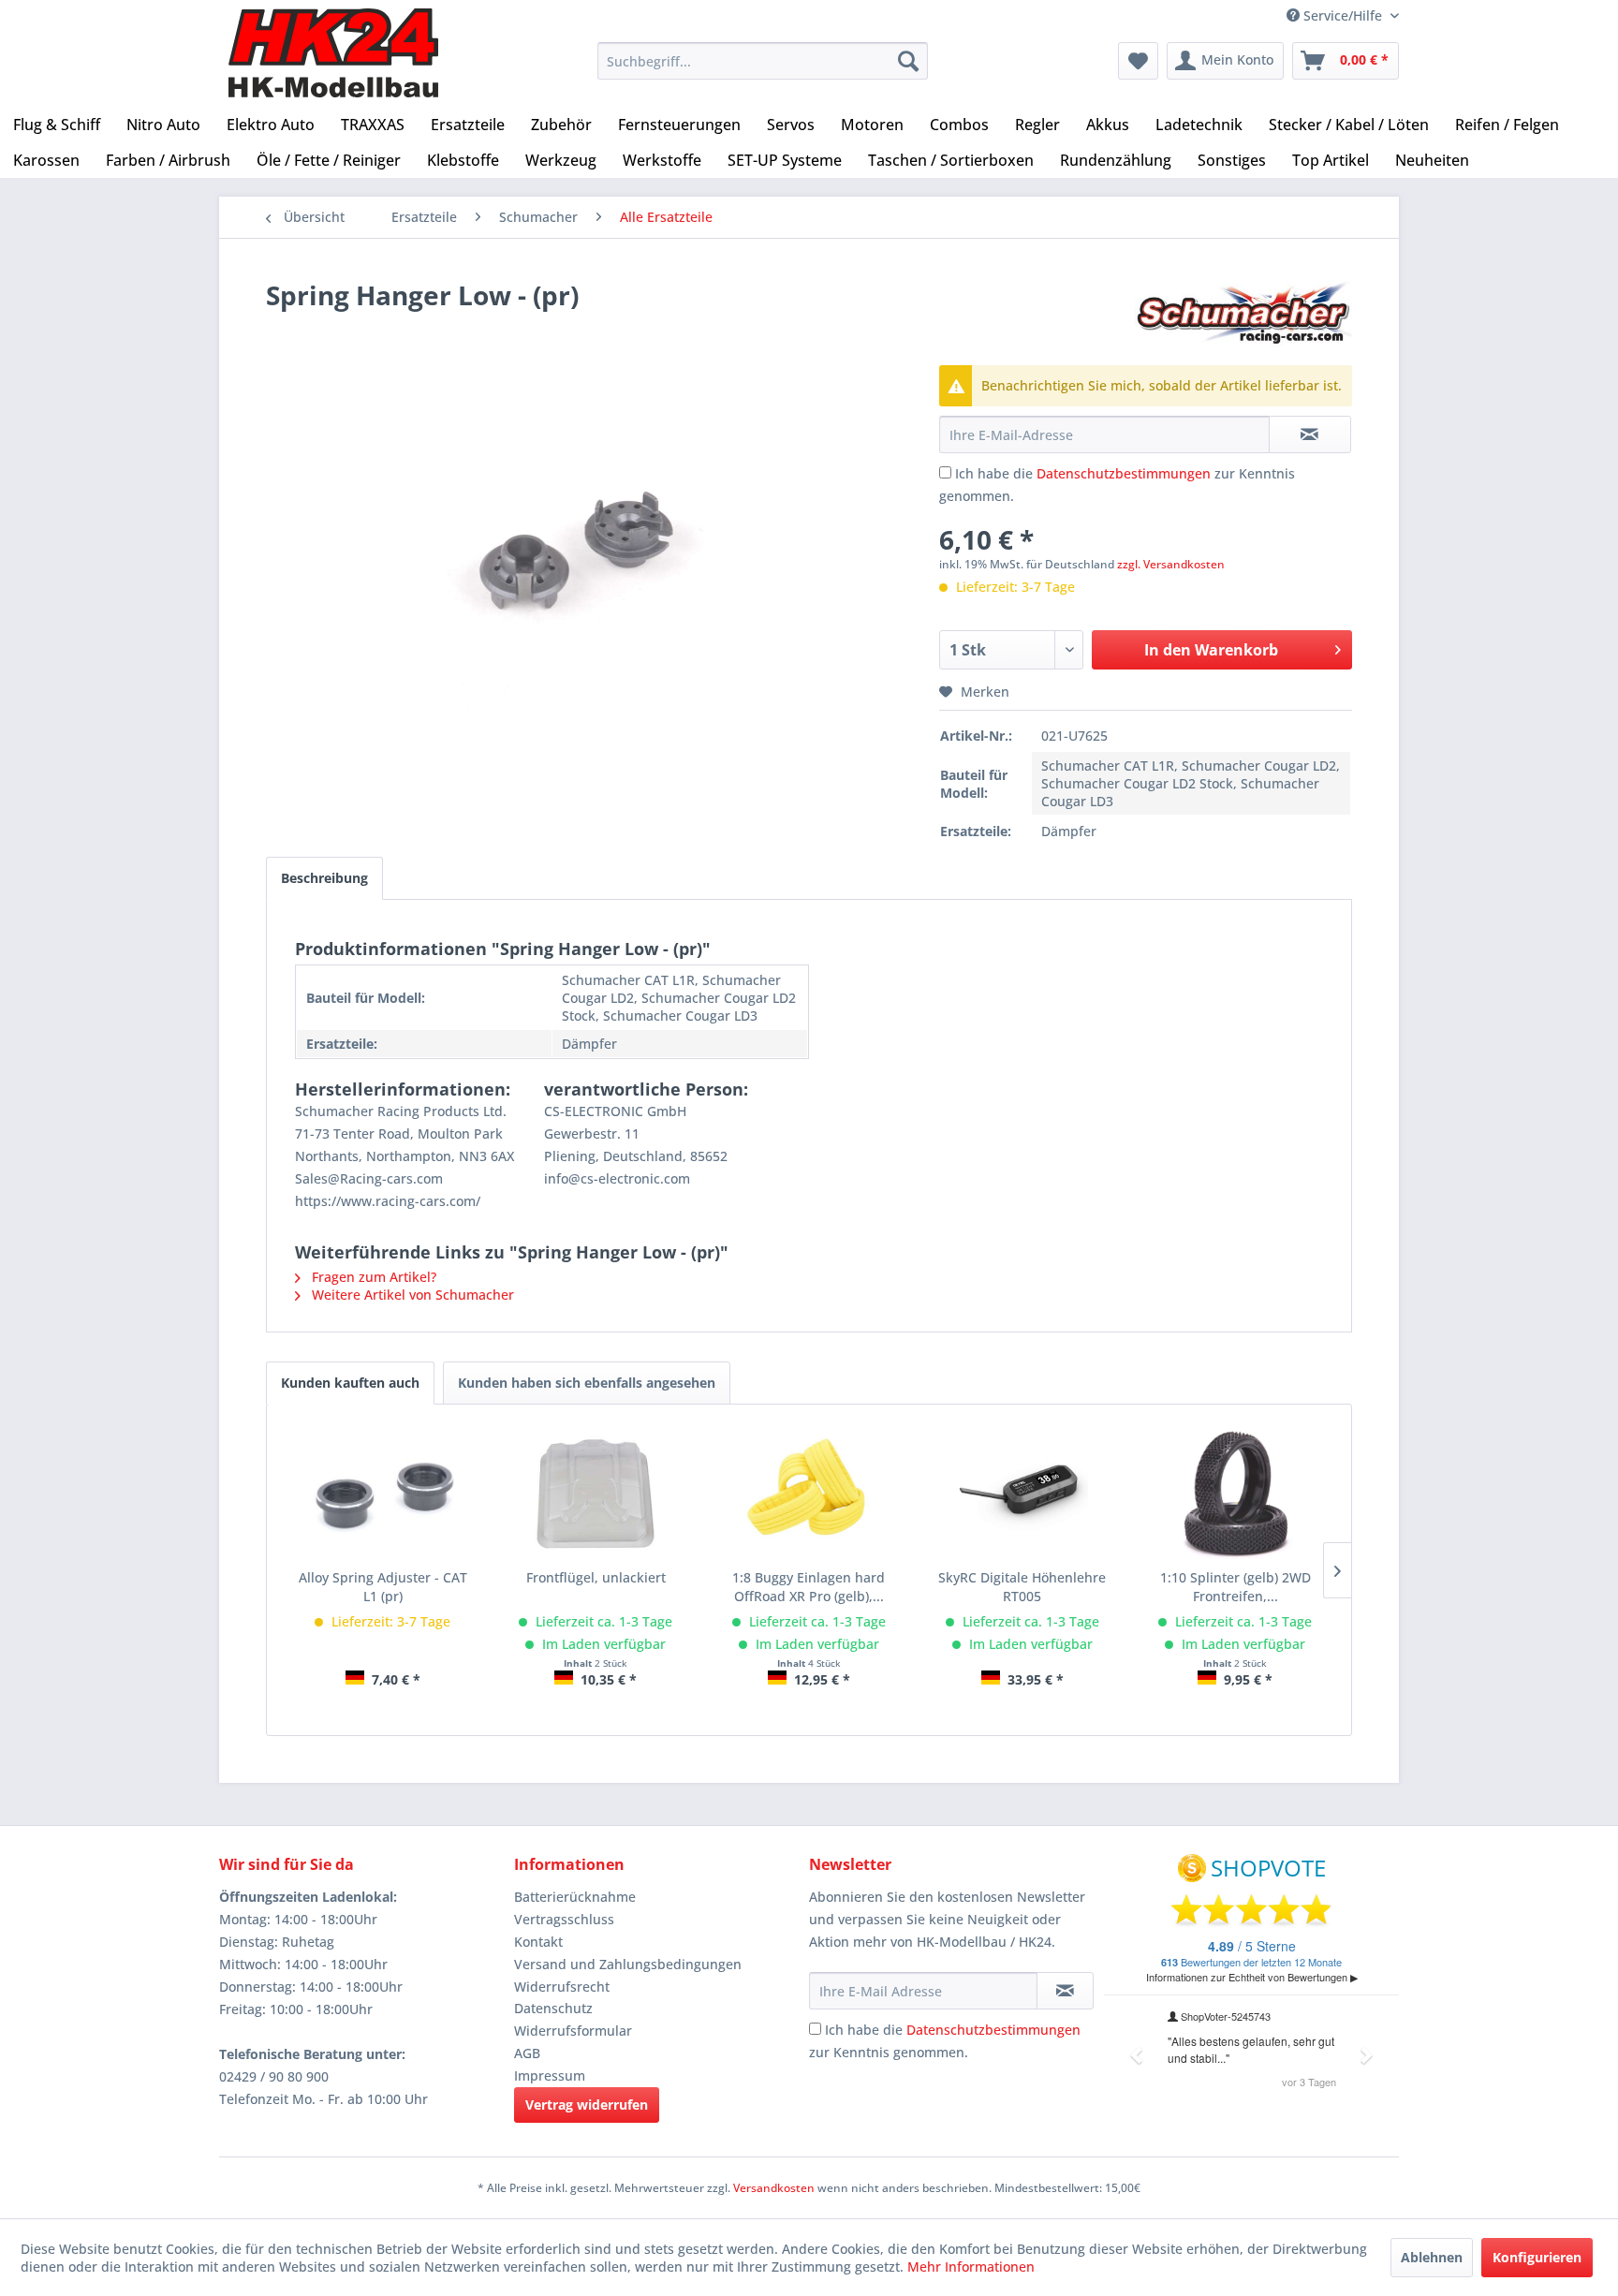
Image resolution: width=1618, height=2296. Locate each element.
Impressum (550, 2075)
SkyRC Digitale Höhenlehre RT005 (1022, 1587)
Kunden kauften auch (350, 1383)
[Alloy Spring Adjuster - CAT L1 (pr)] (383, 1494)
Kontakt (538, 1942)
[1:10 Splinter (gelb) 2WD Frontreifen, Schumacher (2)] (1235, 1494)
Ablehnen (1432, 2257)
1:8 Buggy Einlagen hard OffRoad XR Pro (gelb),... (809, 1587)
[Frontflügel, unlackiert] (596, 1494)
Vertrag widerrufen (587, 2105)
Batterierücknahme (575, 1897)
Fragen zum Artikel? (372, 1277)
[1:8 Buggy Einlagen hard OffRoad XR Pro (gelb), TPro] (809, 1494)
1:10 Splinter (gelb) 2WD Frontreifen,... (1236, 1587)
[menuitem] (763, 61)
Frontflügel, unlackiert (596, 1577)
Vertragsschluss (564, 1919)
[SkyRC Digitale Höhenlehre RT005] (1022, 1494)
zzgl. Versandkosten (1171, 564)
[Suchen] (908, 61)
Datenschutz (553, 2008)
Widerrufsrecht (562, 1987)
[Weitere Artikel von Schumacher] (1243, 314)
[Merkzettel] (1138, 61)
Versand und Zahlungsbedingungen (628, 1964)
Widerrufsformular (573, 2031)
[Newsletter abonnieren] (1065, 1991)
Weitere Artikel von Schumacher (411, 1295)
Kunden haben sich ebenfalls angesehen (587, 1383)
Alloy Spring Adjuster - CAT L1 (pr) (383, 1587)
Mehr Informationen (971, 2267)
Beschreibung (324, 878)
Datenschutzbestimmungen (1124, 473)
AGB (527, 2053)
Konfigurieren (1537, 2257)
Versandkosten (774, 2188)
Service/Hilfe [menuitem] (1343, 15)
